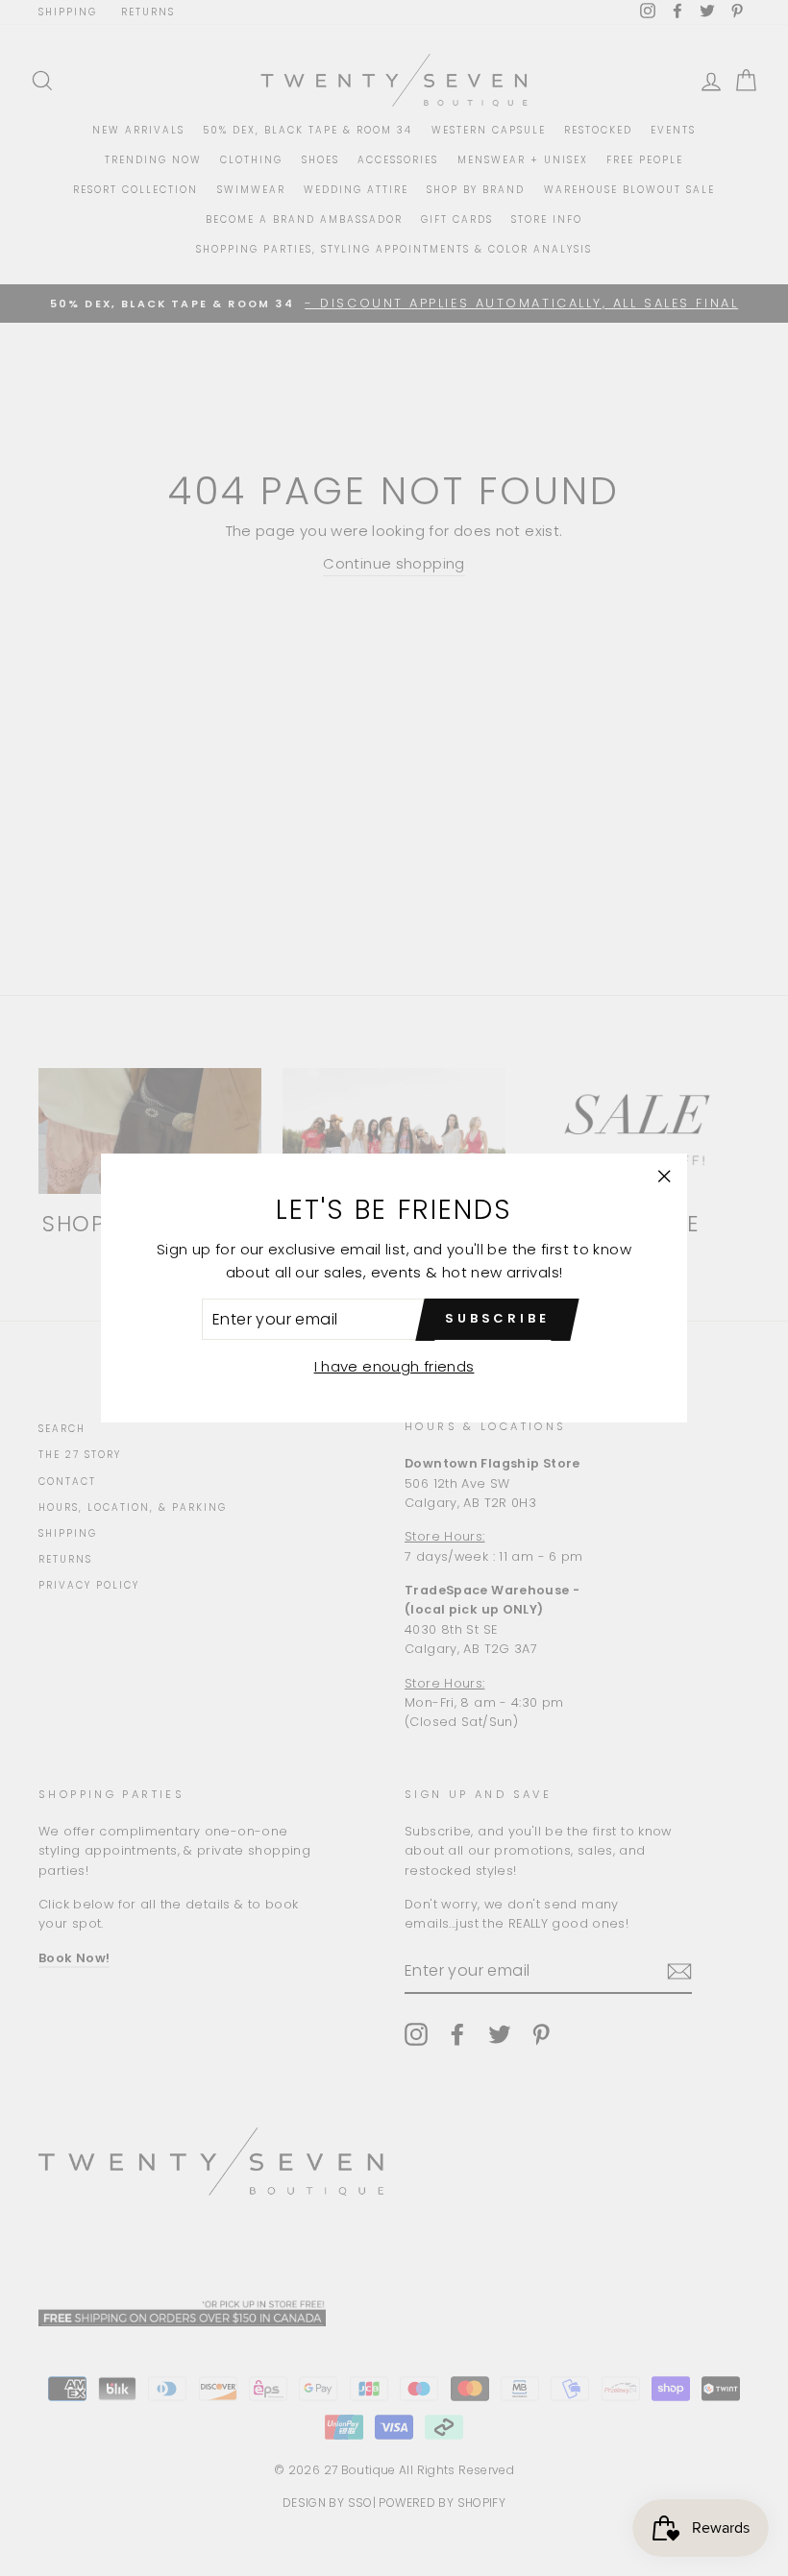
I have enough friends (394, 1366)
